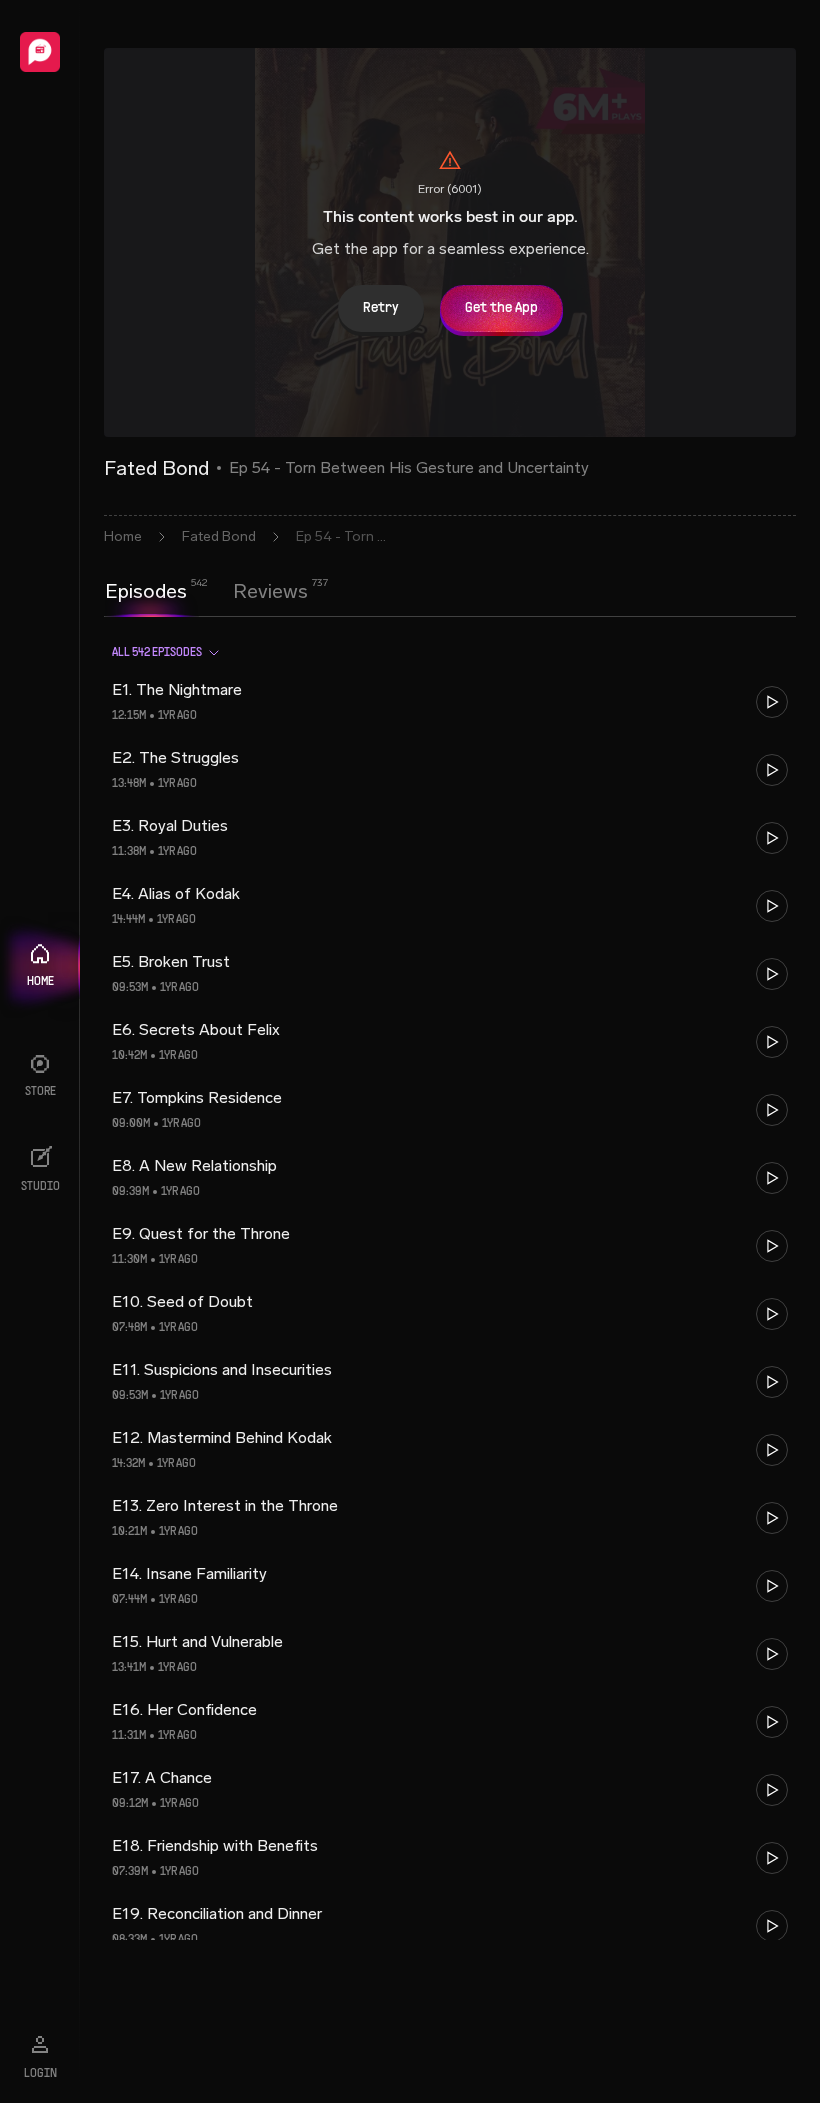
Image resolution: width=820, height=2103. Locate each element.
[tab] (146, 589)
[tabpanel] (450, 1284)
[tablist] (206, 591)
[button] (450, 702)
